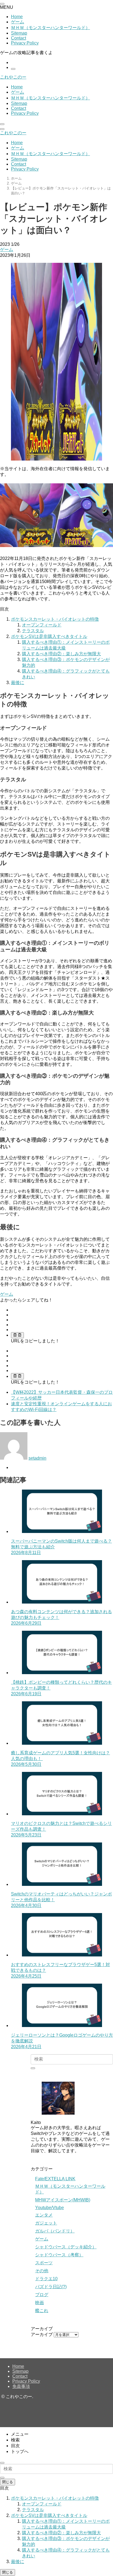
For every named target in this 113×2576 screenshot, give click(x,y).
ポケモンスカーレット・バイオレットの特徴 (55, 619)
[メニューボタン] (2, 129)
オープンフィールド (42, 625)
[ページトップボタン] (2, 2463)
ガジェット (46, 2223)
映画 (39, 2303)
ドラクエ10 (46, 2279)
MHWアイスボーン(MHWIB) (63, 2200)
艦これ (42, 2311)
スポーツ (44, 2263)
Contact (19, 38)
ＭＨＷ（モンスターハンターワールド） (50, 28)
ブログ (42, 2295)
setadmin (37, 1458)
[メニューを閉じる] (2, 4)
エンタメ (44, 2215)
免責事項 (21, 2386)
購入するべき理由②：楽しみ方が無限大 (61, 654)
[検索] (13, 69)
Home (17, 17)
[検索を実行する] (33, 2068)
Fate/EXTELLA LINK (55, 2179)
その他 (42, 2271)
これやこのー (13, 77)
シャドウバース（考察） (59, 2255)
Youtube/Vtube (50, 2208)
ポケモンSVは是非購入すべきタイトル (49, 636)
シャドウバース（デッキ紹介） (66, 2247)
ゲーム (18, 22)
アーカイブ (42, 2334)
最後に (18, 683)
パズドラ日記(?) (51, 2287)
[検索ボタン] (2, 124)
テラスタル (33, 631)
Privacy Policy (25, 43)
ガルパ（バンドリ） (55, 2231)
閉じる (8, 2482)
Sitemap (19, 33)
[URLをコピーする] (17, 1335)
